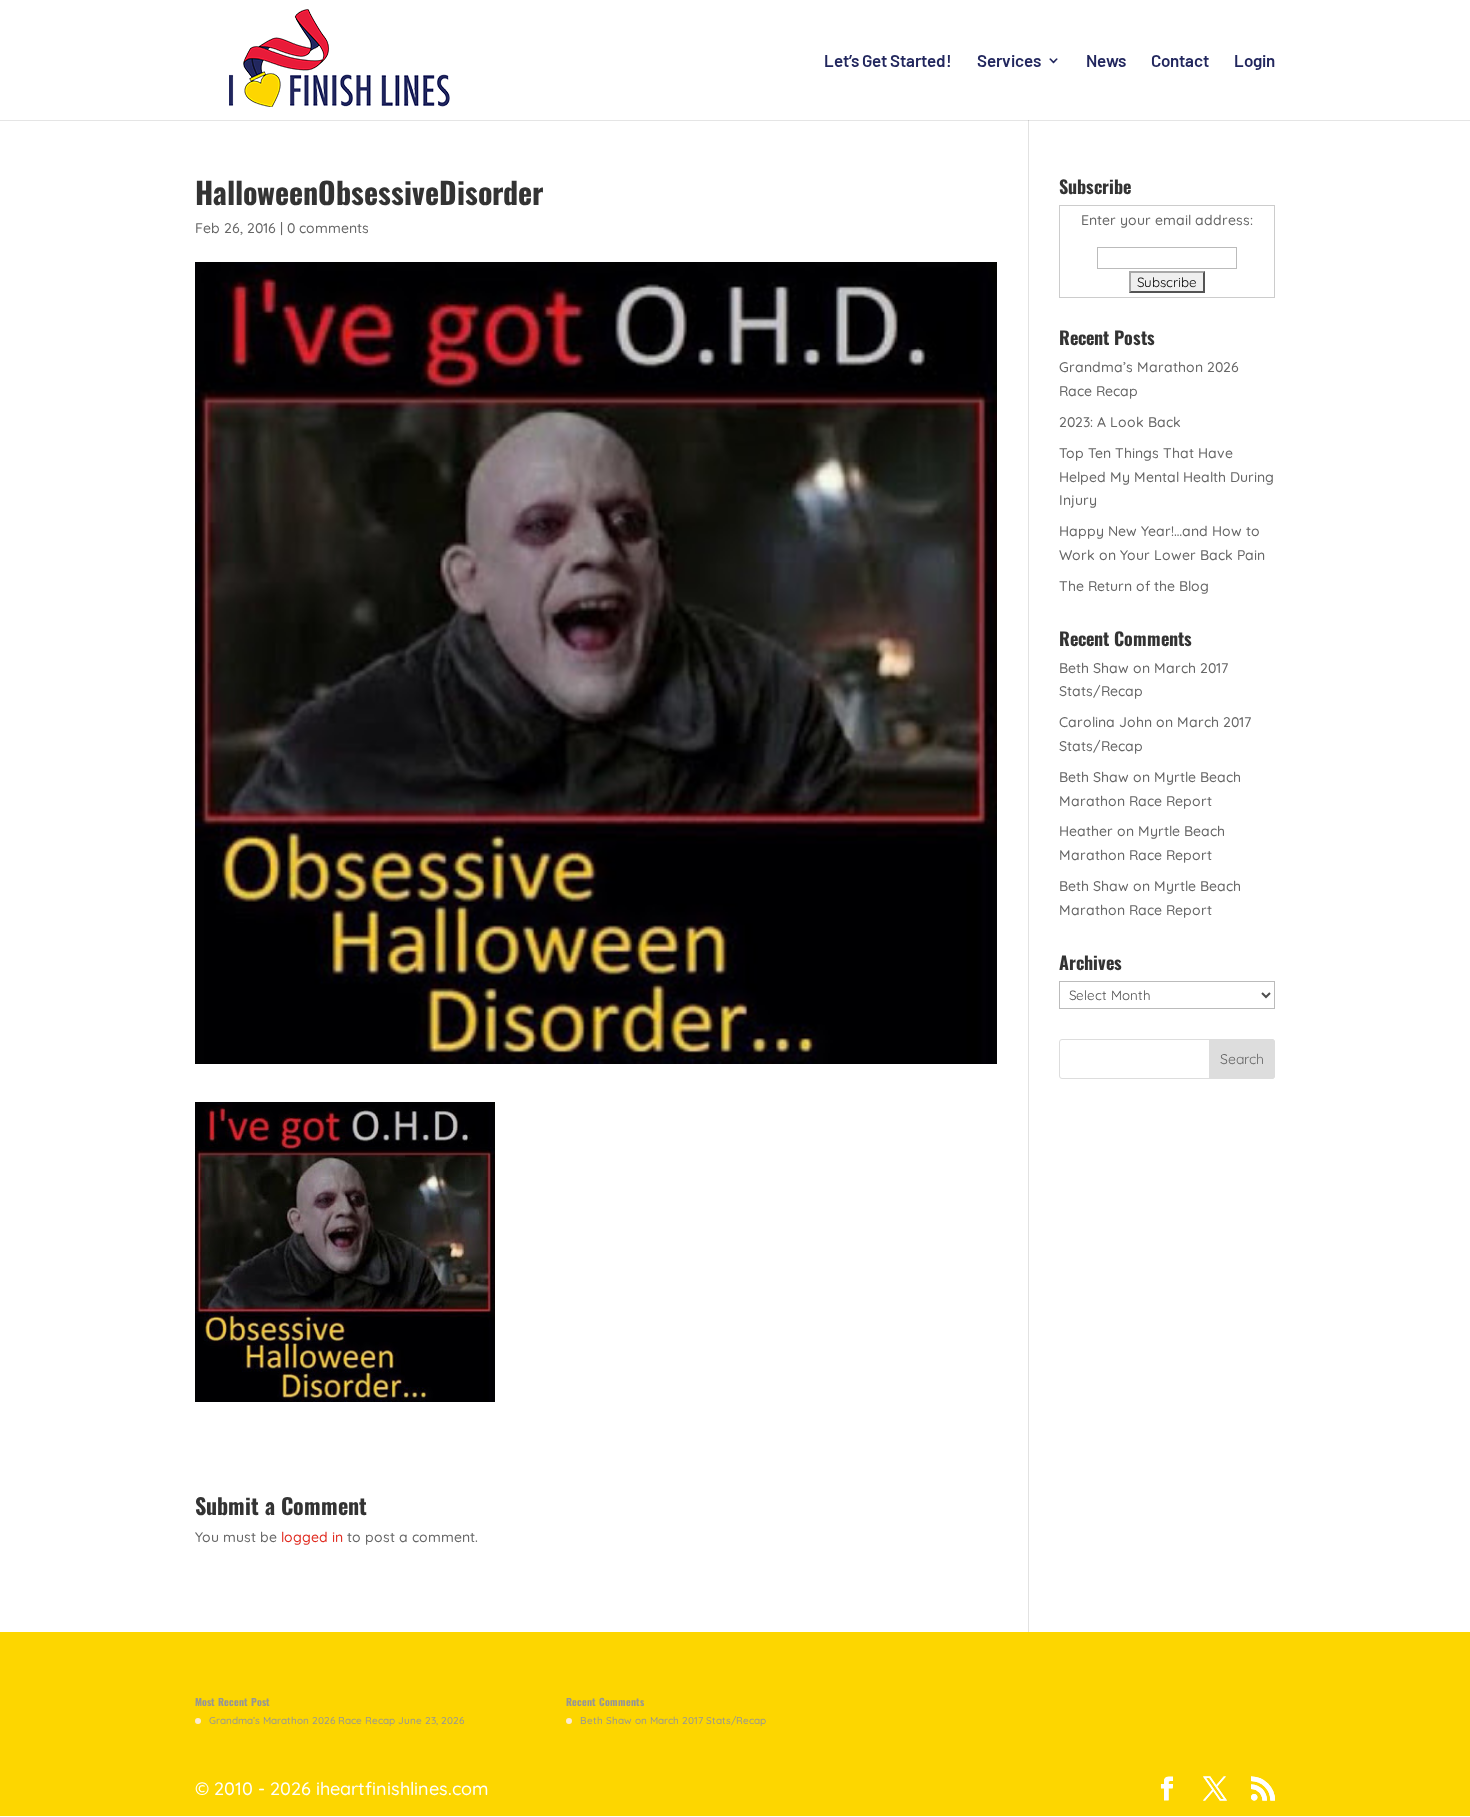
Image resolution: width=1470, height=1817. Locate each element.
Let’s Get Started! (888, 61)
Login (1254, 61)
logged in (312, 1537)
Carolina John (1105, 722)
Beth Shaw (1094, 668)
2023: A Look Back (1120, 422)
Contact (1180, 61)
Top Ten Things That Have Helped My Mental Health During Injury (1166, 477)
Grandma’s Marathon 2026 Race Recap (302, 1720)
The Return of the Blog (1134, 586)
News (1106, 61)
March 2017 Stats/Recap (708, 1720)
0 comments (328, 228)
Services (1009, 61)
